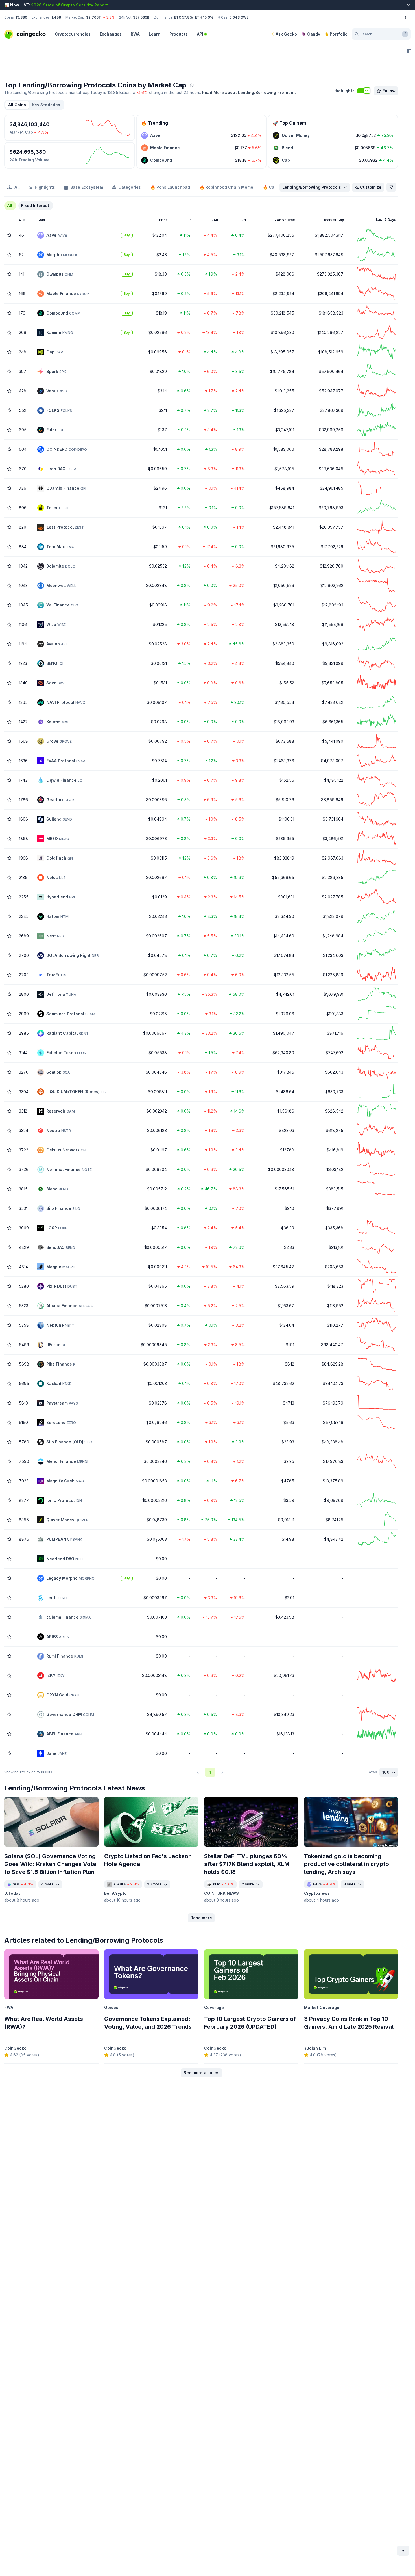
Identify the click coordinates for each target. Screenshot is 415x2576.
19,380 (21, 17)
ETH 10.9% (204, 17)
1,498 (56, 17)
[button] (46, 105)
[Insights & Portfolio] (409, 51)
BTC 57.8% (184, 17)
